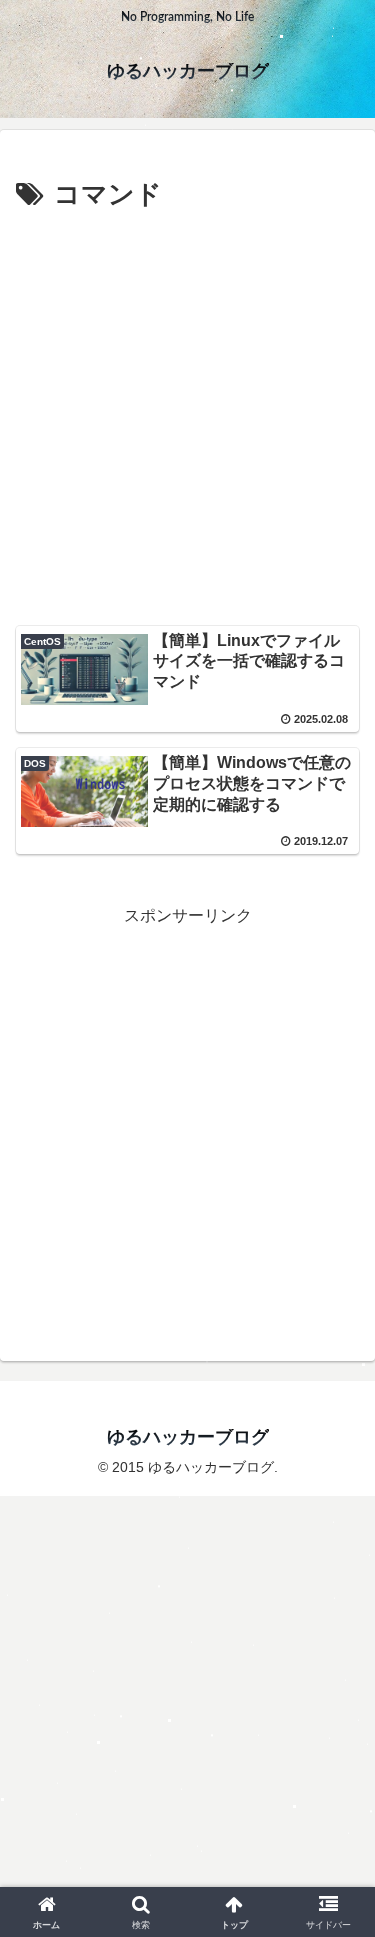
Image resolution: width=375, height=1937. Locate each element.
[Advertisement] (187, 415)
